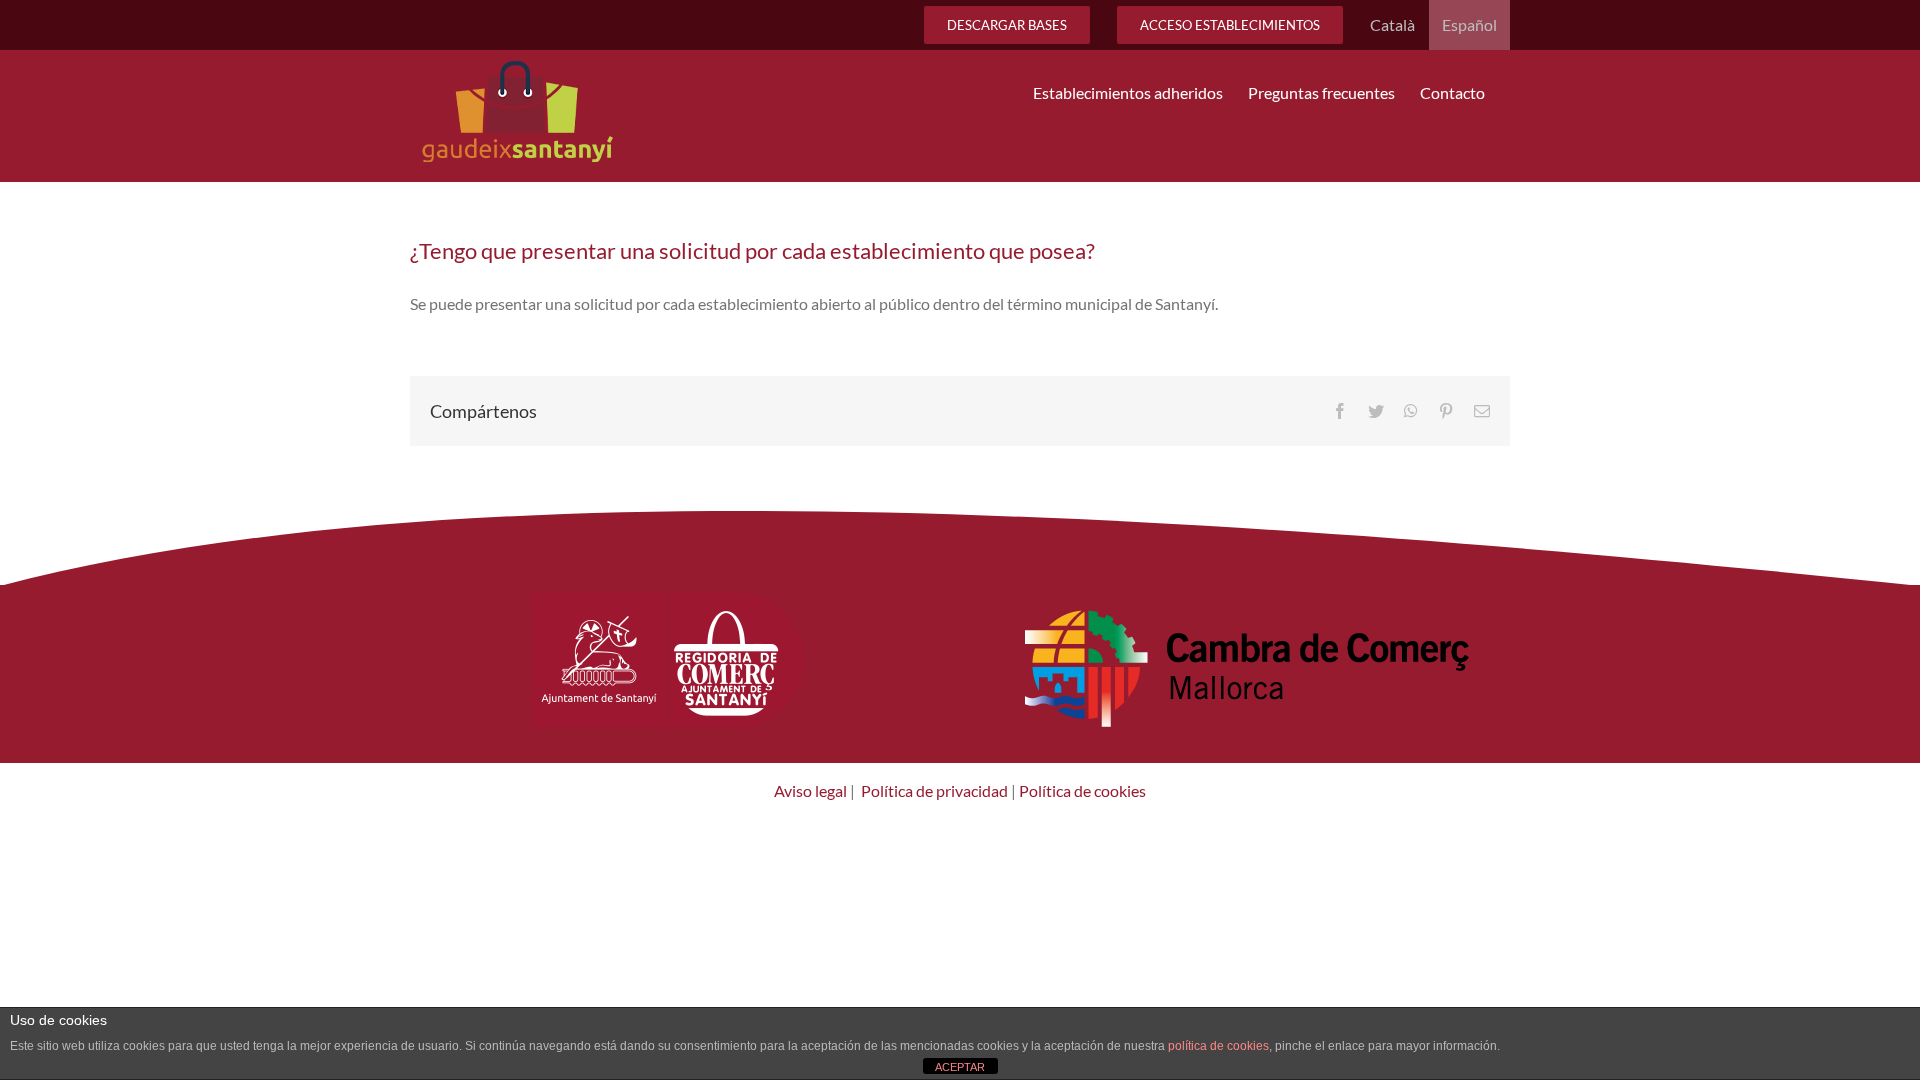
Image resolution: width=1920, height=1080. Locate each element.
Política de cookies (1081, 790)
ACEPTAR (960, 1067)
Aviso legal (810, 790)
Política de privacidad (934, 790)
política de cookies (1218, 1046)
